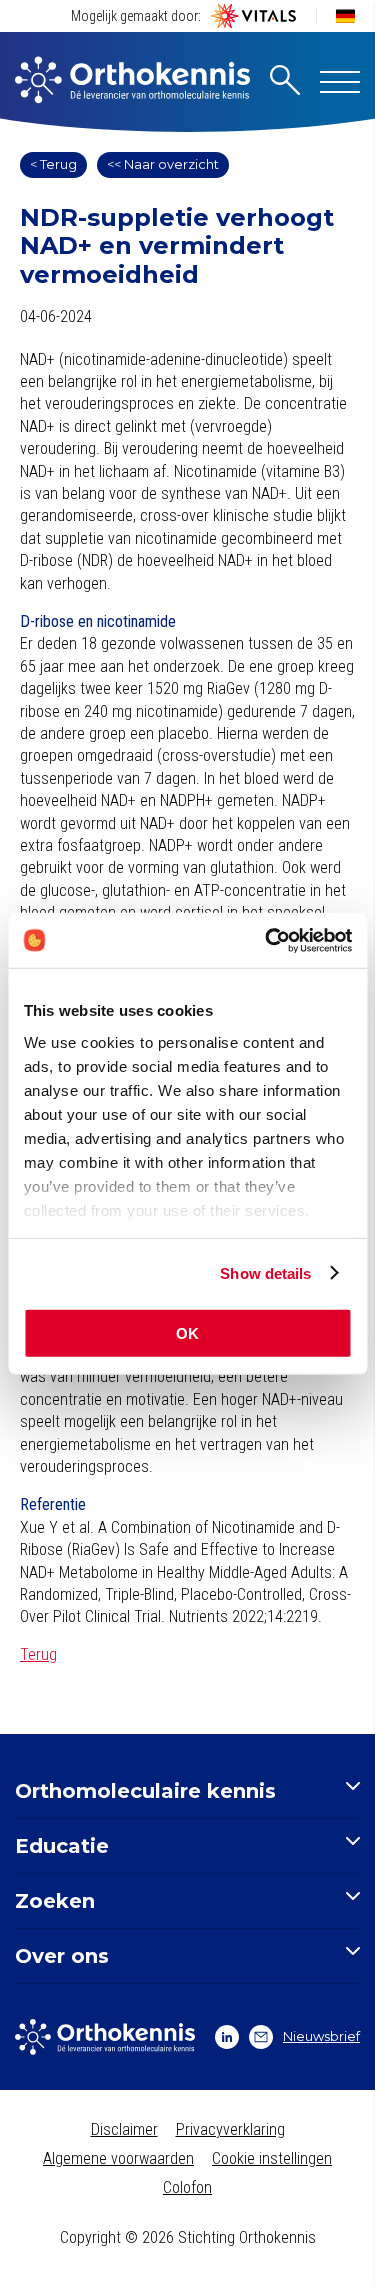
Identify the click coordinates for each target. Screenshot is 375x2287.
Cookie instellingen (272, 2158)
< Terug (53, 164)
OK (187, 1333)
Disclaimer (124, 2129)
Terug (38, 1654)
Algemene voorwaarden (118, 2158)
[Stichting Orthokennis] (132, 82)
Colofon (187, 2187)
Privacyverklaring (230, 2129)
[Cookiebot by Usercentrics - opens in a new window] (267, 940)
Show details (265, 1272)
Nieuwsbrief (321, 2036)
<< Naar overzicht (163, 164)
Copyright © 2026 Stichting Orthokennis (188, 2237)
